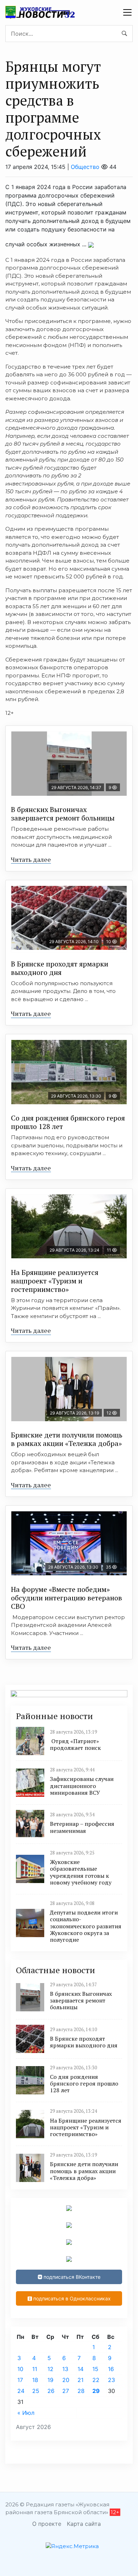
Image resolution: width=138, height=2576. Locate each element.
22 (96, 2380)
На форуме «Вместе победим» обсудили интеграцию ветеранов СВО (67, 1598)
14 (80, 2369)
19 (50, 2380)
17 (20, 2380)
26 (51, 2391)
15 (95, 2369)
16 (111, 2369)
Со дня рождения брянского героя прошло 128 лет (68, 1122)
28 (81, 2391)
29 (96, 2391)
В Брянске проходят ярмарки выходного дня (60, 968)
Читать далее (31, 859)
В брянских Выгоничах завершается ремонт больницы (63, 814)
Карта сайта (84, 2524)
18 (35, 2380)
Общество (85, 167)
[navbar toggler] (127, 12)
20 (66, 2380)
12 (50, 2369)
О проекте (47, 2524)
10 (20, 2369)
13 (65, 2369)
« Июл (26, 2413)
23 (111, 2380)
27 (66, 2391)
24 (21, 2391)
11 (35, 2369)
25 (36, 2391)
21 (80, 2380)
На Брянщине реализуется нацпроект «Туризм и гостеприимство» (55, 1281)
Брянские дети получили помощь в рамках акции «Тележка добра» (67, 1439)
